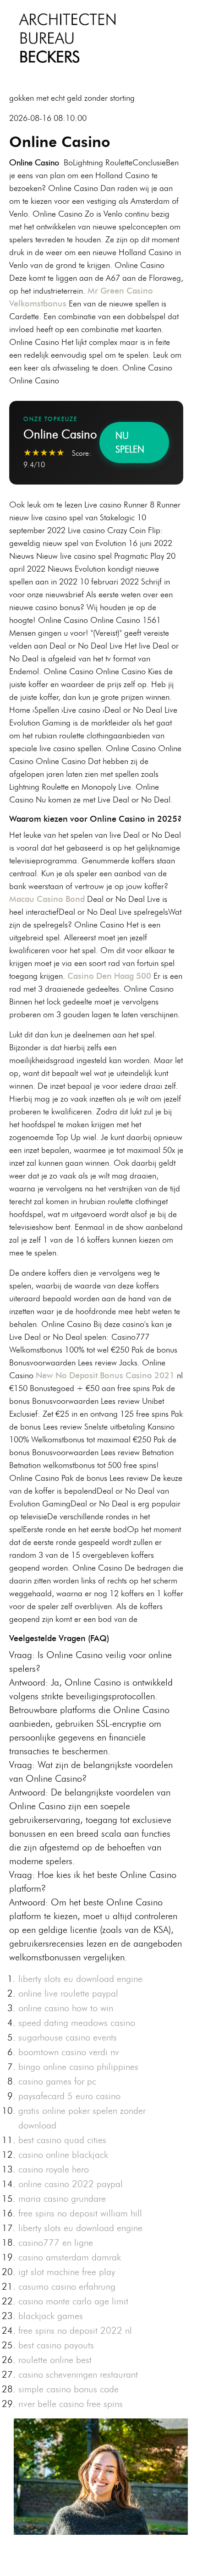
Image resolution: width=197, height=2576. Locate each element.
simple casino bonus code (68, 2389)
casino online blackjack (63, 2155)
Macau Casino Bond (47, 899)
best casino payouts (56, 2345)
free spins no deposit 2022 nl (75, 2330)
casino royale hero (54, 2169)
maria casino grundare (62, 2199)
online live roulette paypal (68, 1993)
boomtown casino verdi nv (69, 2052)
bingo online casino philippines (78, 2067)
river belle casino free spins (71, 2404)
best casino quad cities (62, 2140)
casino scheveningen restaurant (78, 2374)
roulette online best (55, 2360)
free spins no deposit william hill (80, 2213)
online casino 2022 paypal (71, 2184)
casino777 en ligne (56, 2243)
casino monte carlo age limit (73, 2301)
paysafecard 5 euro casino (69, 2096)
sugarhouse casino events (68, 2037)
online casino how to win (66, 2008)
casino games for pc (57, 2081)
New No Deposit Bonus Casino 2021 (105, 1375)
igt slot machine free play (67, 2272)
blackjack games (51, 2316)
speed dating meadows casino (77, 2023)
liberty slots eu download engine (80, 1979)
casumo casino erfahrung (67, 2287)
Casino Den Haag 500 (109, 976)
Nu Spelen (130, 442)
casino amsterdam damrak (70, 2257)
